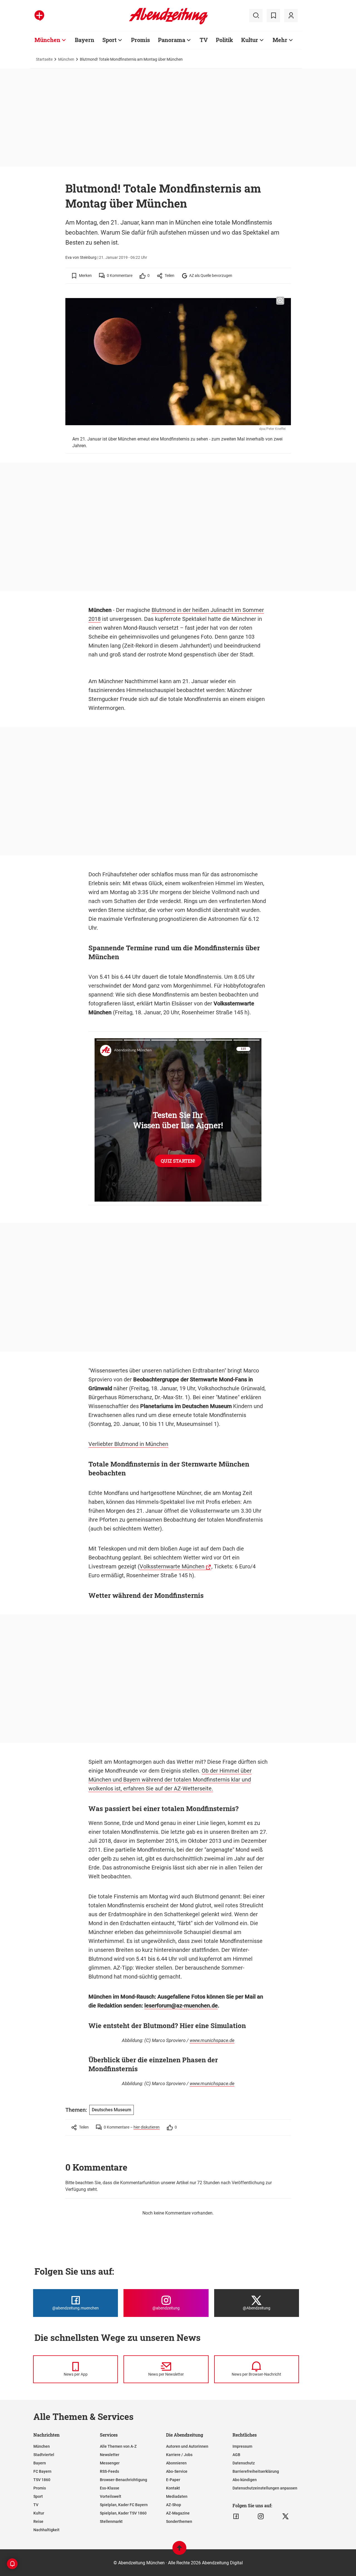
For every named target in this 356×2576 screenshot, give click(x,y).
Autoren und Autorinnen (187, 2446)
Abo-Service (177, 2471)
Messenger (110, 2463)
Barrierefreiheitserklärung (256, 2471)
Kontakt (173, 2488)
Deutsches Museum (112, 2110)
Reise (38, 2521)
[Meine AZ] (291, 16)
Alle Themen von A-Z (118, 2446)
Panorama (172, 40)
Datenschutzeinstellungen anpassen (265, 2488)
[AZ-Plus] (39, 16)
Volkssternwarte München (172, 1566)
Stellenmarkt (111, 2521)
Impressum (242, 2446)
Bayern (85, 40)
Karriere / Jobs (179, 2455)
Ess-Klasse (110, 2488)
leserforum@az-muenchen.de (181, 2006)
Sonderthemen (179, 2521)
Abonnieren (176, 2463)
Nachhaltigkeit (46, 2530)
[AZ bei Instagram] (261, 2516)
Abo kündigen (245, 2480)
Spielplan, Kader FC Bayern (124, 2505)
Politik (224, 40)
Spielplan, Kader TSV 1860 (123, 2513)
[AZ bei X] (285, 2516)
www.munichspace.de (212, 2040)
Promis (140, 40)
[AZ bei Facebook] (236, 2516)
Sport (109, 40)
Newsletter (110, 2455)
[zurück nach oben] (179, 2551)
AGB (236, 2455)
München (47, 40)
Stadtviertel (44, 2455)
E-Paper (173, 2480)
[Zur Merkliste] (273, 16)
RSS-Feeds (109, 2471)
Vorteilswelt (111, 2496)
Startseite (44, 59)
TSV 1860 (42, 2480)
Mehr (280, 40)
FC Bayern (42, 2471)
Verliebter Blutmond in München (128, 1444)
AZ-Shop (174, 2505)
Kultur (250, 40)
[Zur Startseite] (168, 23)
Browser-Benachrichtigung (123, 2480)
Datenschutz (244, 2463)
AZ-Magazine (178, 2513)
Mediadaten (177, 2496)
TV (204, 40)
